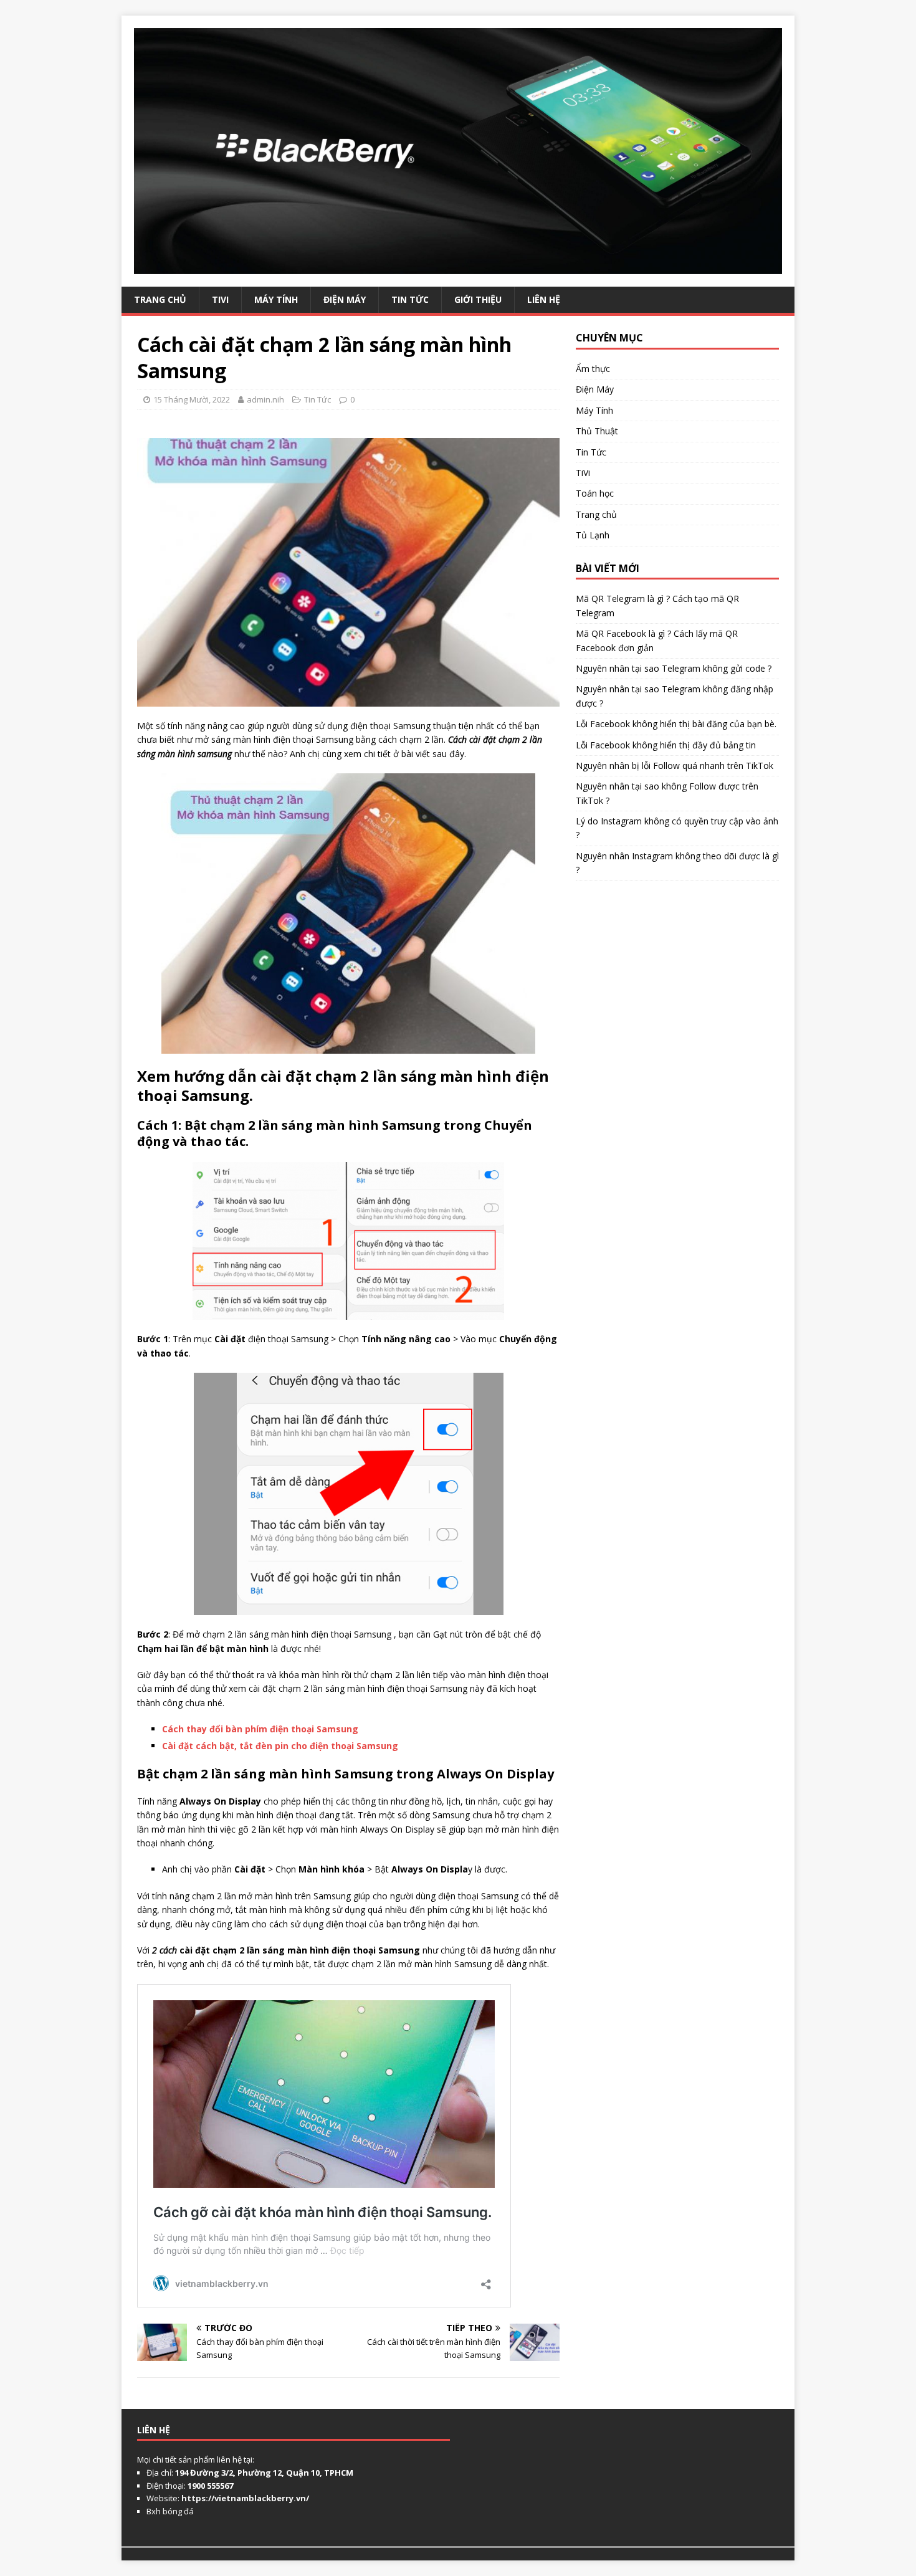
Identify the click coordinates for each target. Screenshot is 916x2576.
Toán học (595, 493)
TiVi (220, 299)
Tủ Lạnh (593, 535)
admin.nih (265, 399)
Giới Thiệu (478, 299)
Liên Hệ (544, 299)
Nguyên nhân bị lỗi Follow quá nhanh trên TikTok (675, 766)
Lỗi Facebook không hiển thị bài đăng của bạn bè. (676, 724)
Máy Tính (276, 299)
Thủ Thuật (597, 431)
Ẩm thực (593, 369)
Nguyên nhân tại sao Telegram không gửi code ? (674, 668)
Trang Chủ (160, 299)
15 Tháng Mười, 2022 (192, 399)
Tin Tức (410, 299)
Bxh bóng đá (170, 2511)
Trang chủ (596, 514)
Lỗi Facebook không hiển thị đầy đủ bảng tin (666, 745)
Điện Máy (345, 299)
